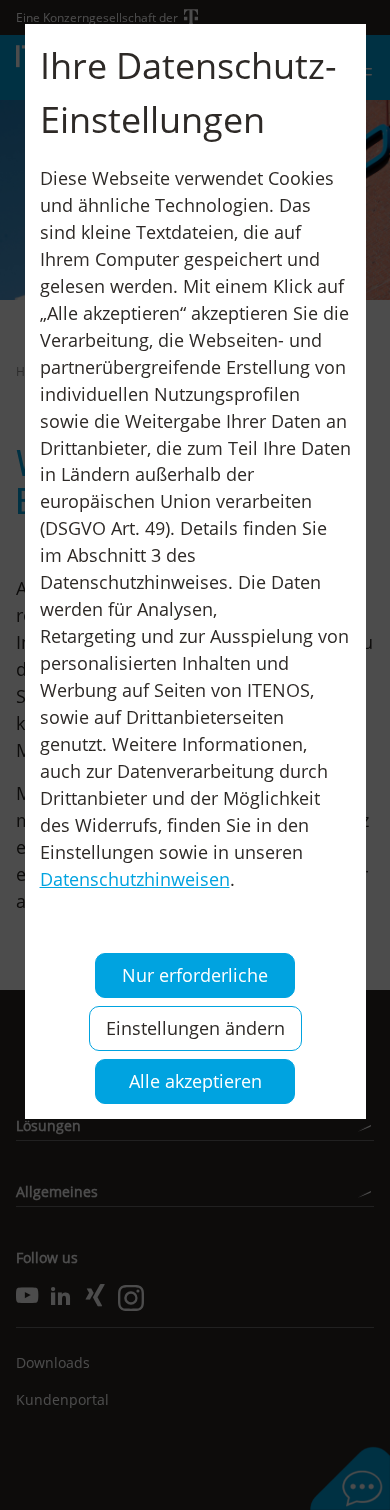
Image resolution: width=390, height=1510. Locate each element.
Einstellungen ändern (195, 1028)
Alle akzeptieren (195, 1081)
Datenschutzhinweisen (135, 879)
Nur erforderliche (195, 975)
